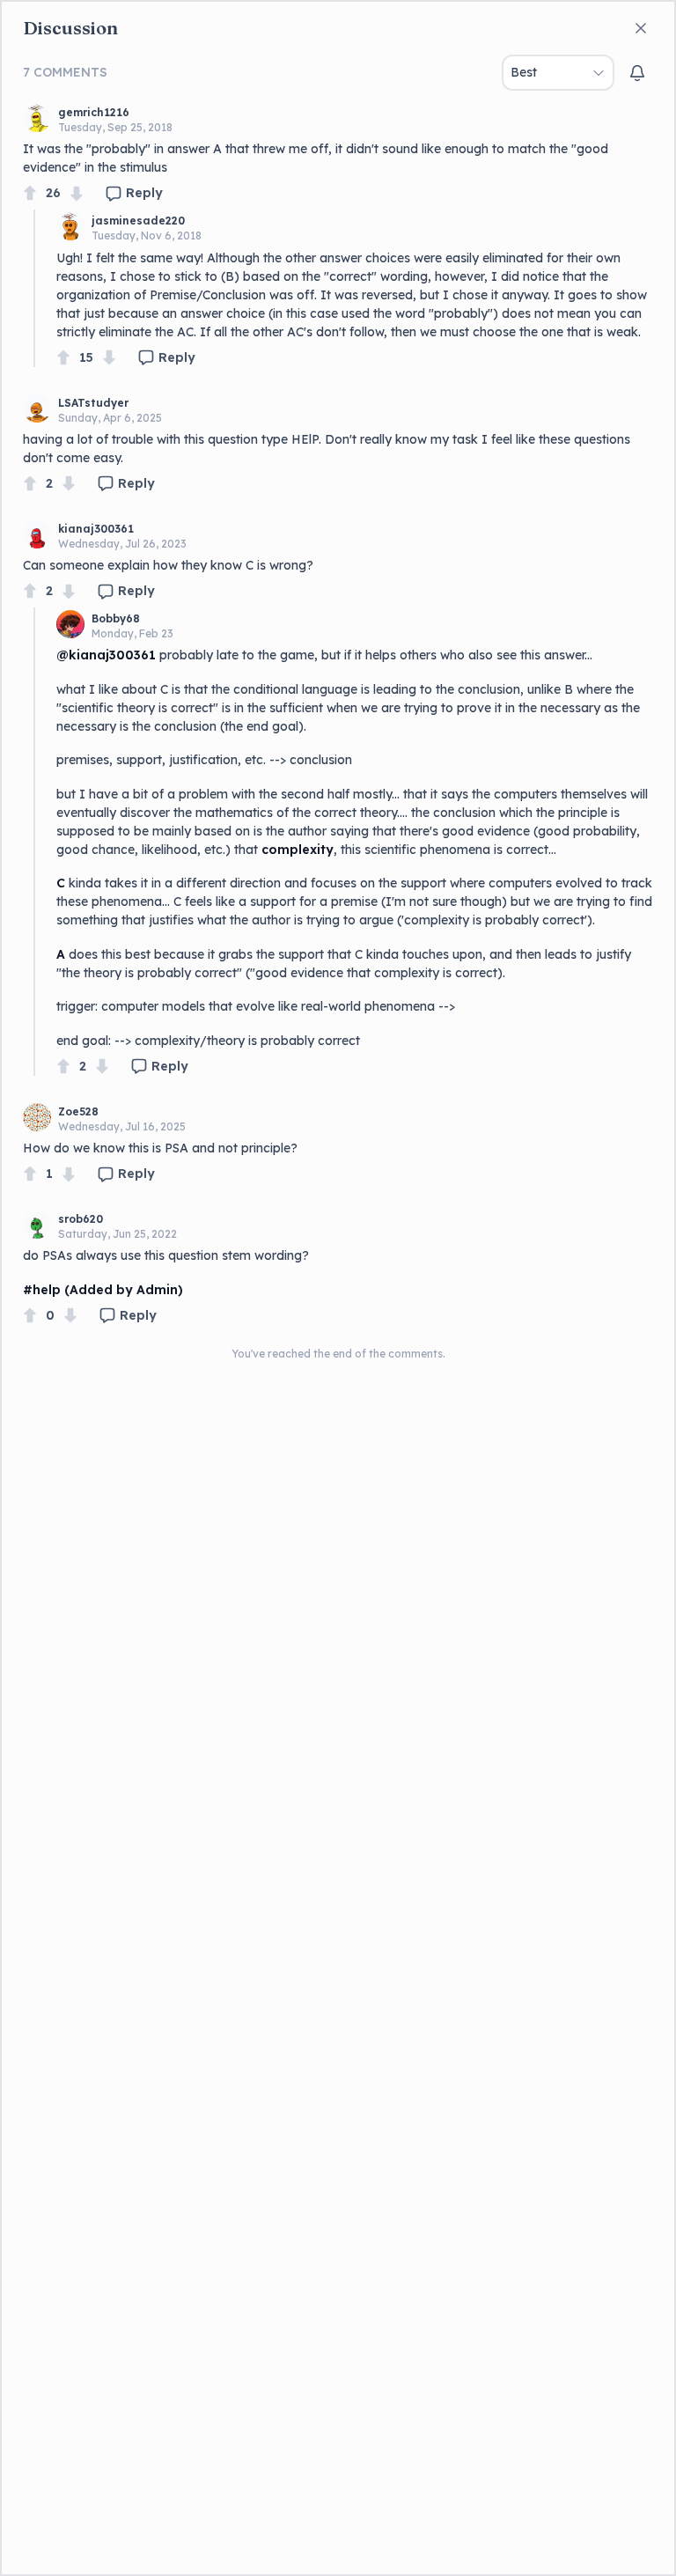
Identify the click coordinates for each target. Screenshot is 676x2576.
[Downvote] (77, 193)
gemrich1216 (94, 112)
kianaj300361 (96, 529)
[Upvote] (30, 193)
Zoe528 (78, 1111)
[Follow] (637, 73)
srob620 (81, 1219)
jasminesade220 (138, 221)
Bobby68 (116, 618)
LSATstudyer (93, 403)
